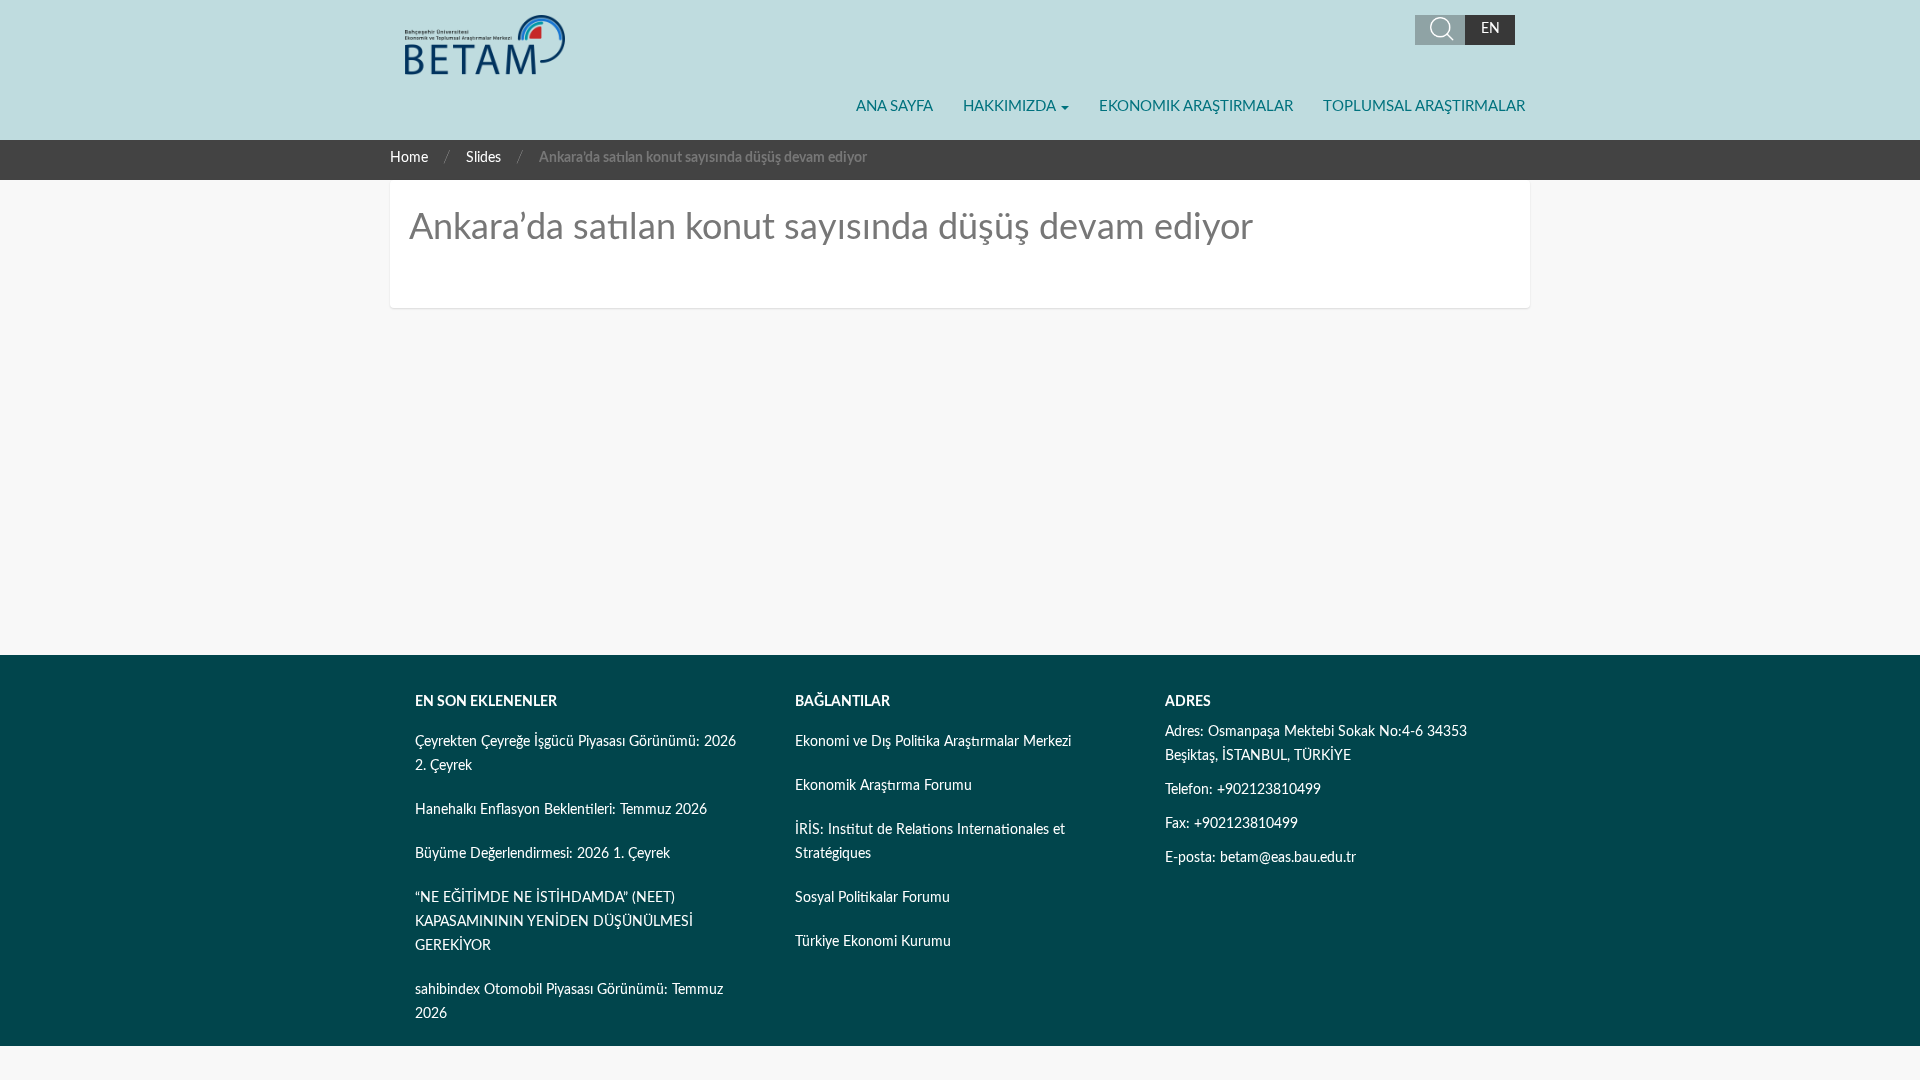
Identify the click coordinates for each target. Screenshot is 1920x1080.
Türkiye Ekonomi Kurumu (873, 942)
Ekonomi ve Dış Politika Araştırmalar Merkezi (933, 742)
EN (1490, 29)
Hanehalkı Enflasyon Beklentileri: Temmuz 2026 (561, 810)
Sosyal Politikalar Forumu (872, 898)
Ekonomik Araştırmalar (1196, 106)
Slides (483, 158)
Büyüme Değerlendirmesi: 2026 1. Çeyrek (542, 854)
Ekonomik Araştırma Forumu (883, 786)
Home (409, 158)
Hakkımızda (1011, 106)
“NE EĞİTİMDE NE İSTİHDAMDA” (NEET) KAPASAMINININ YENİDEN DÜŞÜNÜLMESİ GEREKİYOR (554, 922)
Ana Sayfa (894, 106)
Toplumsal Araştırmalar (1424, 106)
